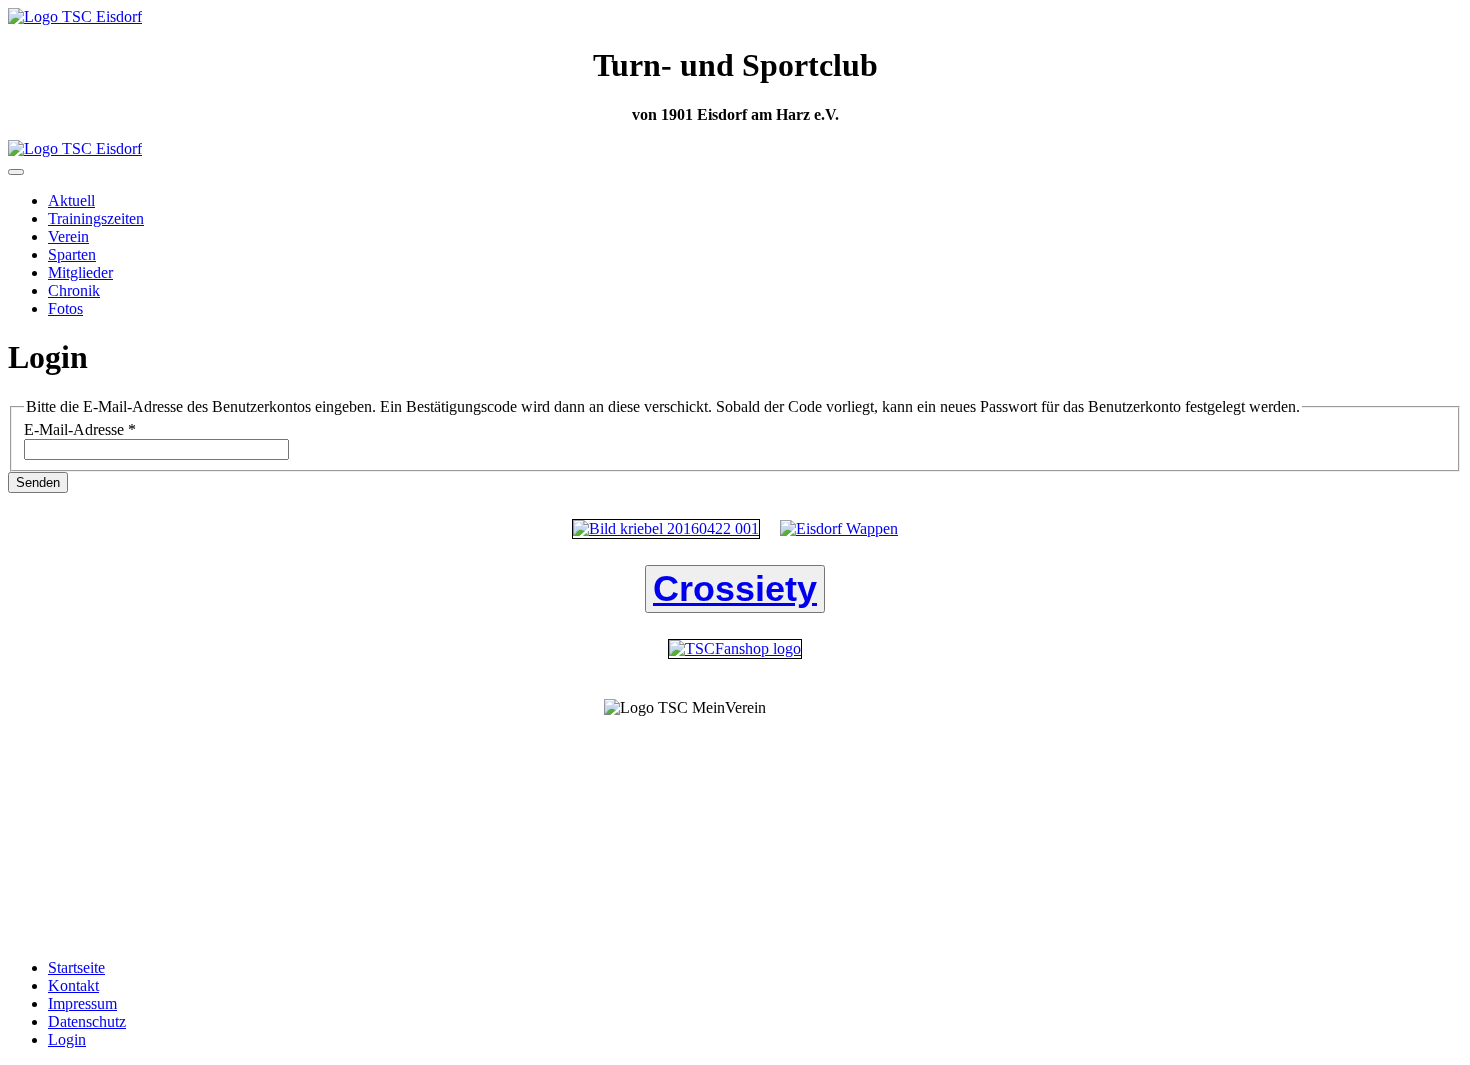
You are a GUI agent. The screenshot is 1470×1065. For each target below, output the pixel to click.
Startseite (76, 967)
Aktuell (71, 200)
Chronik (74, 290)
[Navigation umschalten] (16, 172)
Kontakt (73, 985)
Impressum (82, 1003)
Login (67, 1039)
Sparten (72, 254)
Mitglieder (80, 272)
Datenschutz (87, 1021)
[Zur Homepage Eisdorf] (839, 528)
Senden (38, 482)
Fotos (65, 308)
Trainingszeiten (96, 218)
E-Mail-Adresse (80, 429)
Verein (68, 236)
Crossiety (735, 588)
